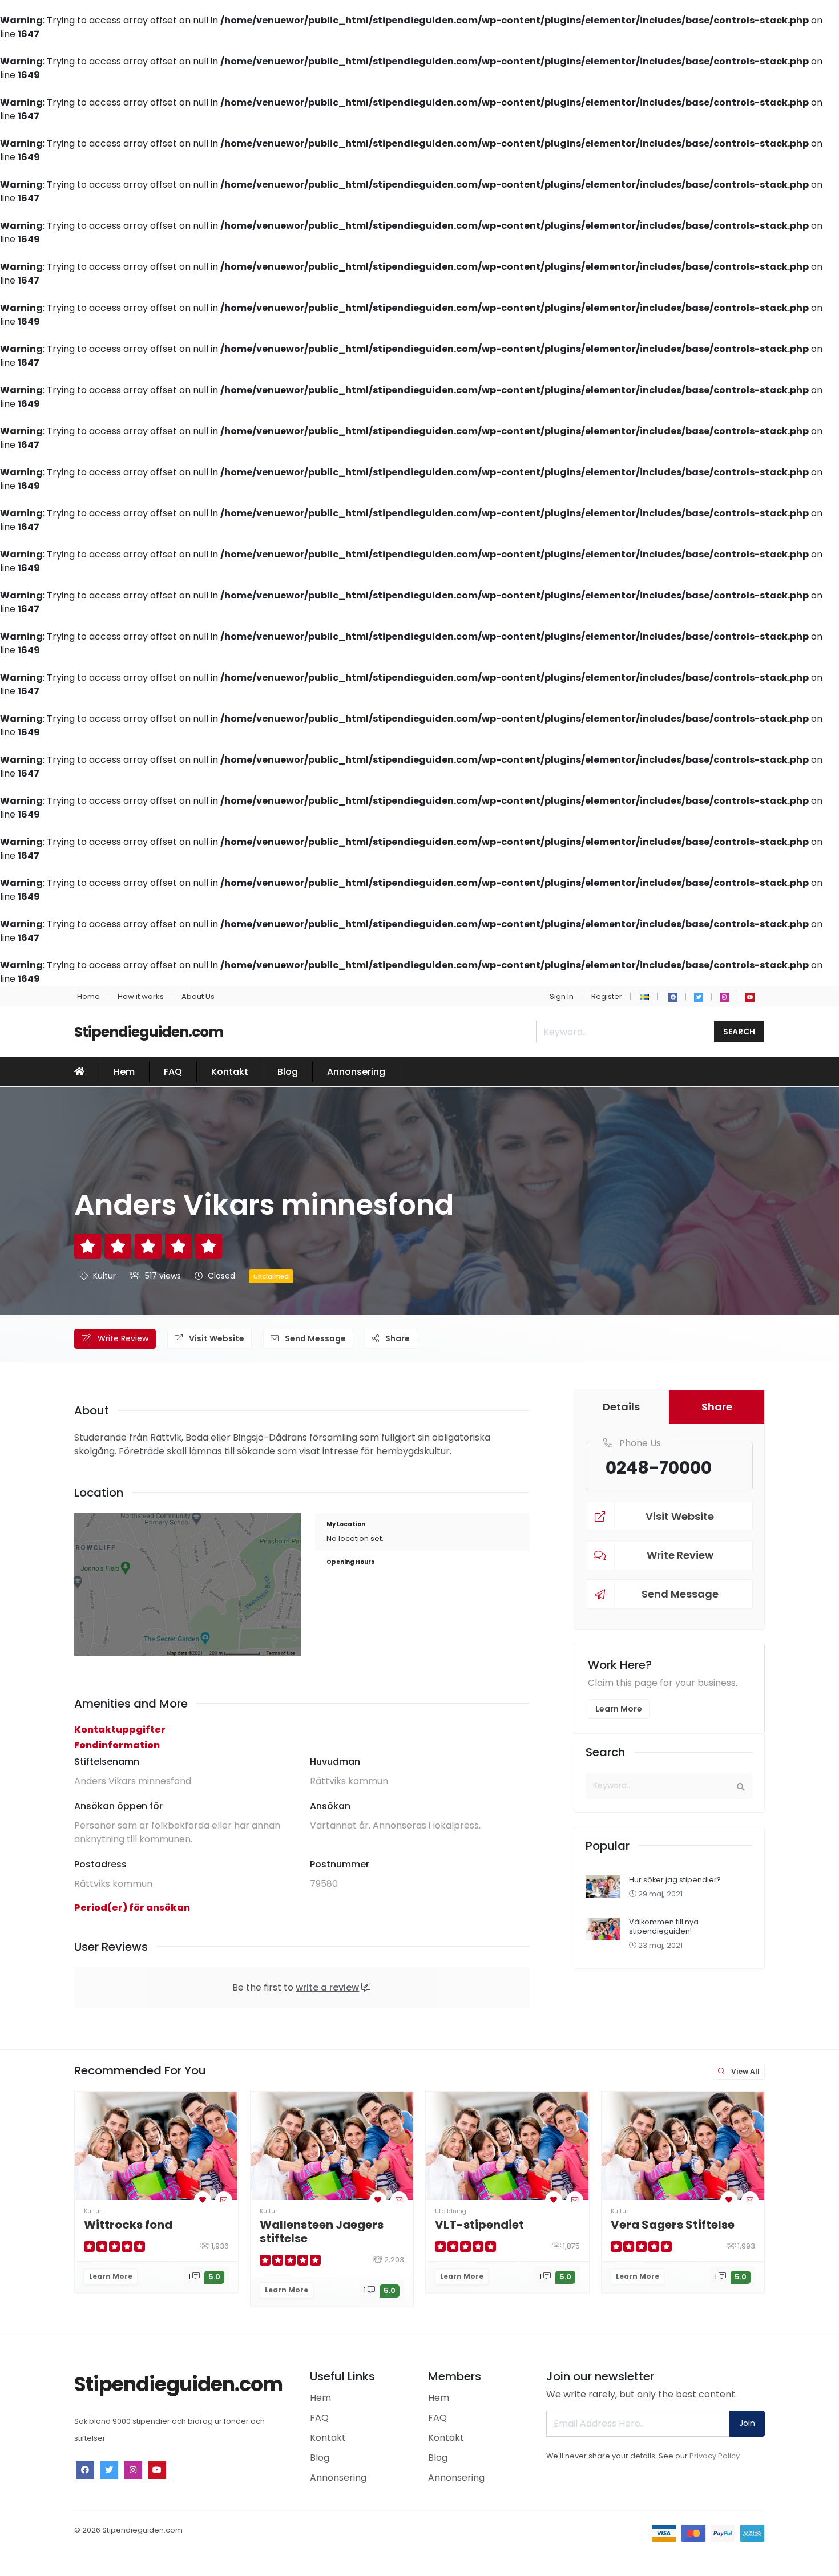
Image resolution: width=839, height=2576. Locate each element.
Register (607, 996)
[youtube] (750, 997)
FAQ (173, 1072)
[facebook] (673, 997)
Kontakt (230, 1072)
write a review (327, 1987)
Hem (124, 1072)
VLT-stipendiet (479, 2225)
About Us (198, 996)
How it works (141, 996)
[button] (644, 996)
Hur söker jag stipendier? (675, 1880)
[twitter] (699, 997)
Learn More (619, 1709)
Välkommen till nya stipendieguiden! (664, 1926)
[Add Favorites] (203, 2200)
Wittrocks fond (128, 2225)
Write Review (122, 1338)
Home (88, 996)
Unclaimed (271, 1276)
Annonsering (356, 1072)
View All (745, 2071)
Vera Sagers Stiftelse (673, 2225)
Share (397, 1338)
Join (747, 2423)
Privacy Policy (715, 2456)
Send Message (314, 1338)
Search (739, 1032)
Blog (288, 1072)
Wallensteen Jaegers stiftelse (322, 2231)
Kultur (104, 1276)
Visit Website (216, 1338)
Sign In (562, 996)
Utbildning (451, 2211)
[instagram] (724, 997)
